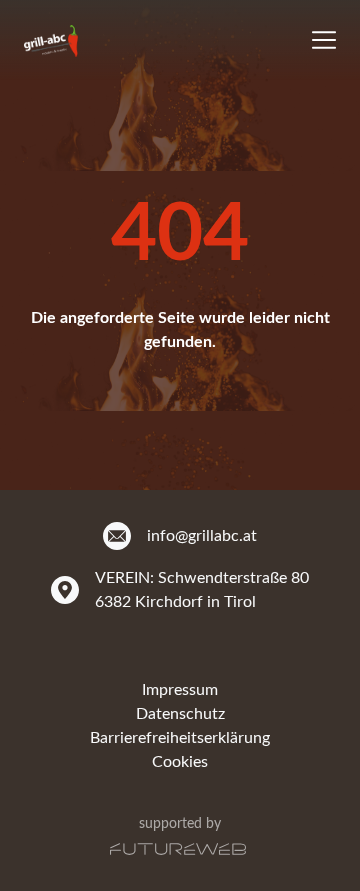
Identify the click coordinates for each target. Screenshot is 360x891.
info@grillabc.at (202, 536)
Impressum (180, 690)
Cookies (180, 762)
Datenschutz (180, 714)
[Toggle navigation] (324, 40)
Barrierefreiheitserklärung (180, 738)
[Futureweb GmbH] (178, 849)
